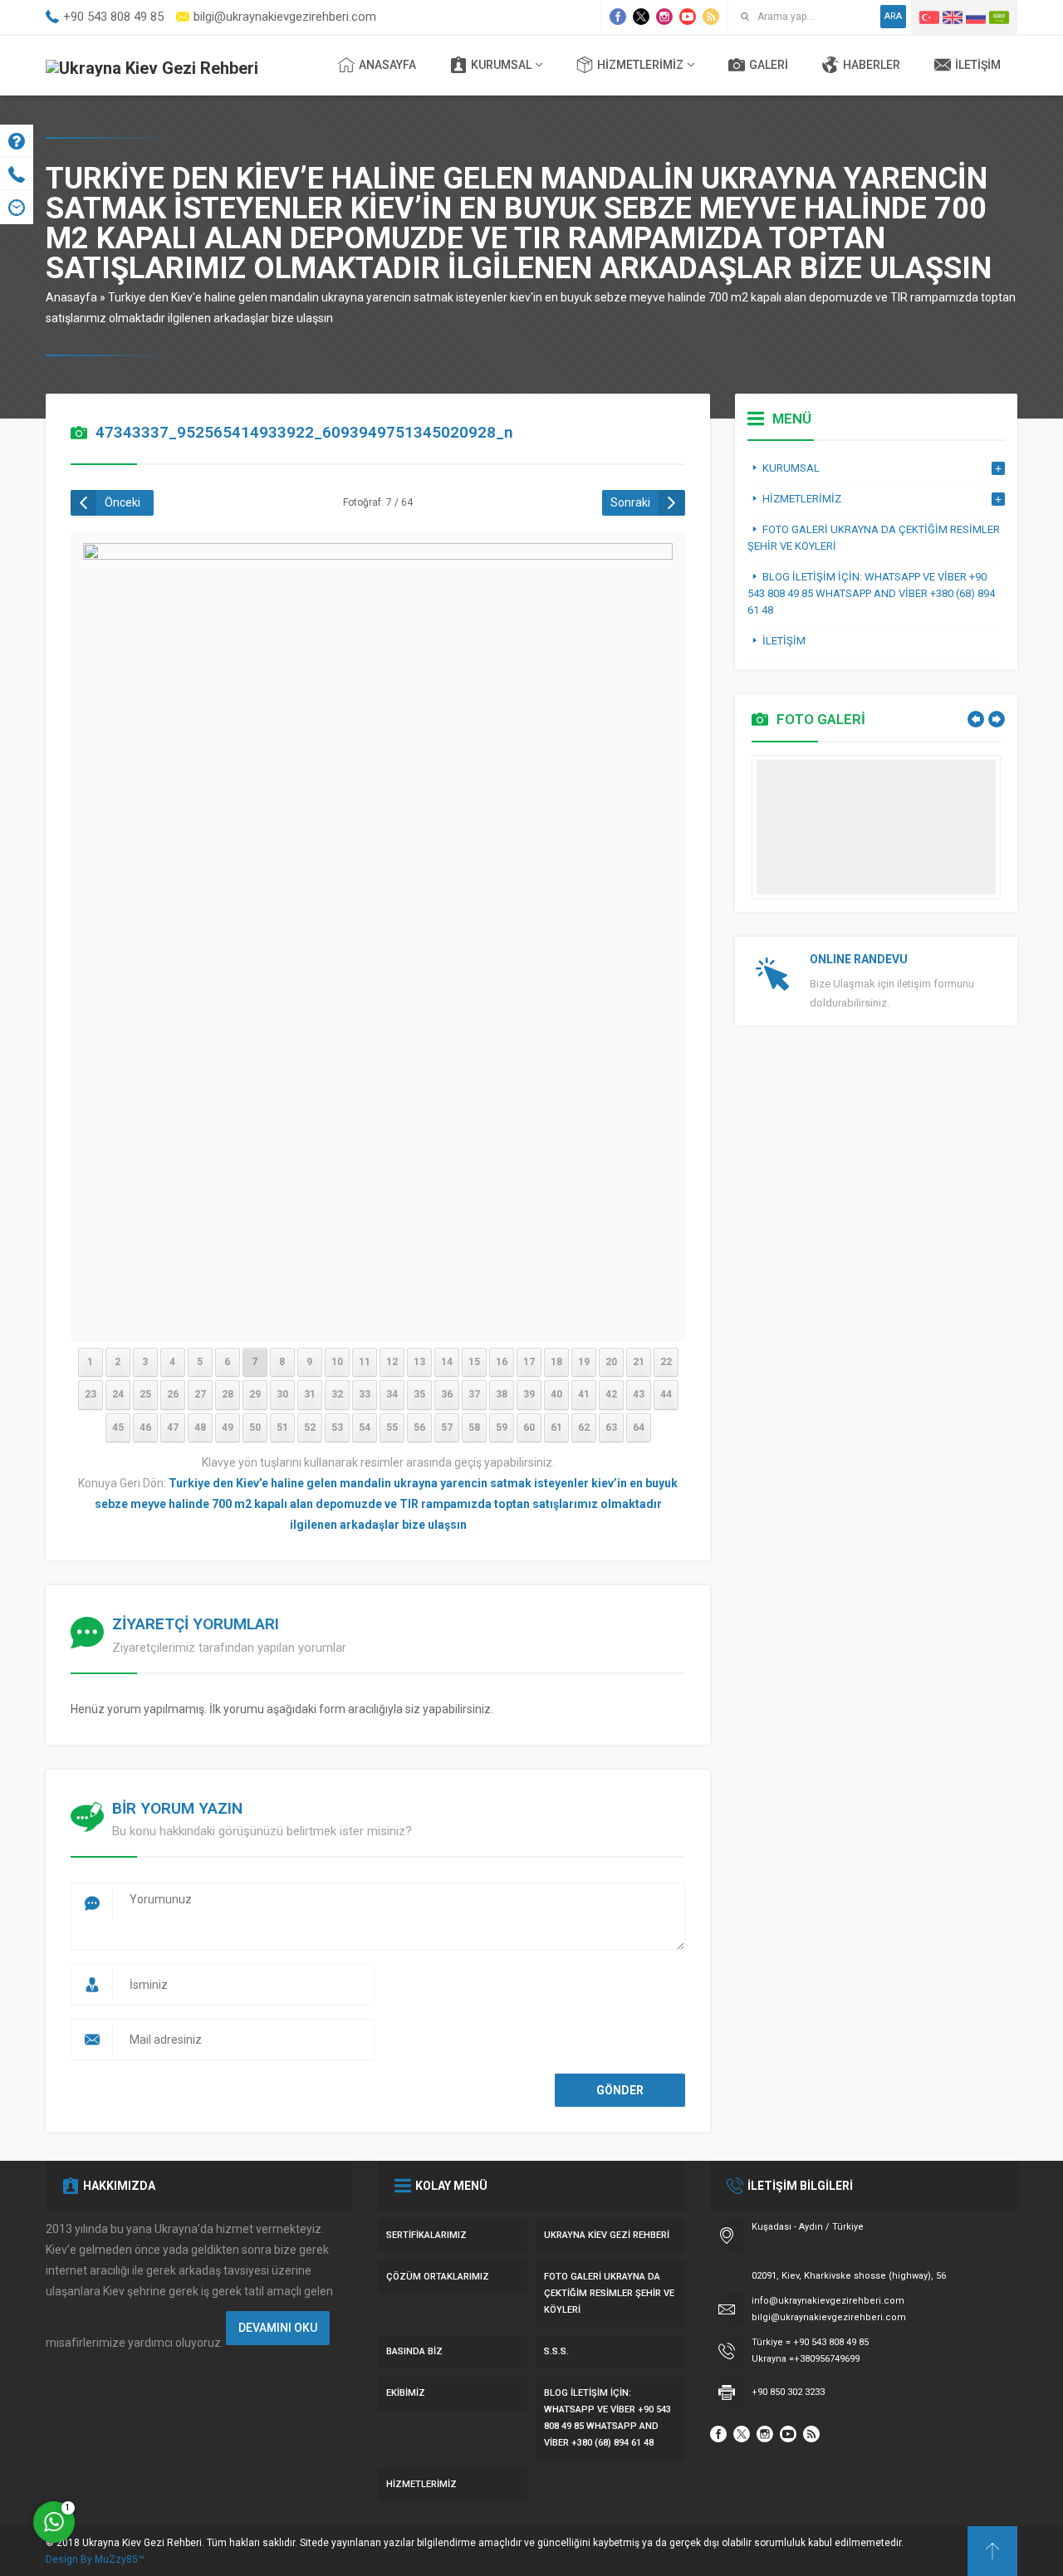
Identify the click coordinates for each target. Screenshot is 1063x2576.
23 (91, 1394)
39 (529, 1394)
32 (337, 1394)
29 (255, 1394)
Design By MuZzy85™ (95, 2559)
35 (419, 1394)
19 (584, 1362)
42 (611, 1394)
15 (474, 1362)
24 (118, 1394)
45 (118, 1428)
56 (419, 1428)
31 (310, 1394)
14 (447, 1362)
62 (584, 1428)
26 (173, 1394)
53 (337, 1428)
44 (666, 1394)
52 (310, 1428)
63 (611, 1428)
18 (556, 1362)
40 (556, 1394)
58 (474, 1428)
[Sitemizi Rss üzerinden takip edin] (711, 17)
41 (584, 1394)
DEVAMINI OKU (278, 2328)
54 (365, 1428)
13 (419, 1362)
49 (228, 1428)
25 (145, 1394)
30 (282, 1394)
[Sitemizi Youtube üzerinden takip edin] (688, 17)
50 (255, 1428)
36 (447, 1394)
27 (200, 1394)
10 (337, 1362)
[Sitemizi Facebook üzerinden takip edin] (618, 17)
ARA (893, 16)
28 (228, 1394)
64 (639, 1428)
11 (365, 1362)
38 (502, 1394)
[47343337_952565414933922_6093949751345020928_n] (378, 1319)
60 (529, 1428)
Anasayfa (71, 297)
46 (145, 1428)
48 (200, 1428)
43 (639, 1394)
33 (365, 1394)
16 (502, 1362)
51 (282, 1428)
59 (502, 1428)
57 (447, 1428)
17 (529, 1362)
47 (173, 1428)
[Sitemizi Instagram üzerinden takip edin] (664, 17)
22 (666, 1362)
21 (639, 1362)
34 (392, 1394)
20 (611, 1362)
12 (392, 1362)
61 (556, 1428)
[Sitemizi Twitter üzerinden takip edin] (641, 17)
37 (474, 1394)
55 (392, 1428)
